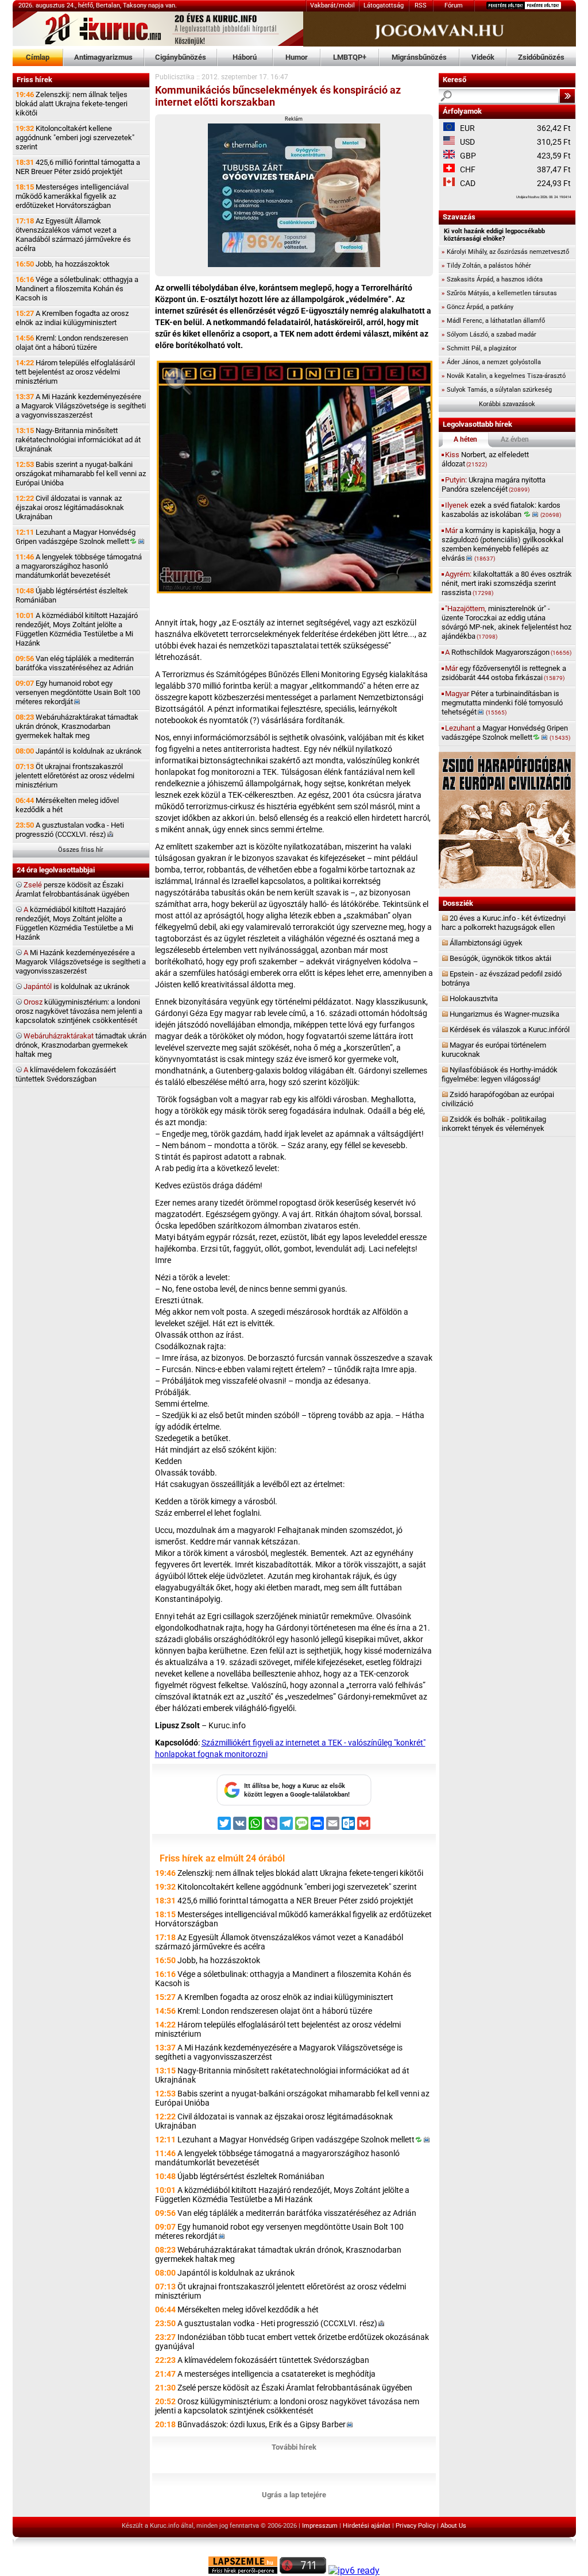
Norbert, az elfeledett (485, 459)
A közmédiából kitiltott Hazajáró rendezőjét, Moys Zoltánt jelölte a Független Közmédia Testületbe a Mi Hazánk (77, 629)
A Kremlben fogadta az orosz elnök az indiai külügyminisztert (72, 318)
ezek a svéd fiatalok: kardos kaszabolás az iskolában (501, 510)
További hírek (294, 2447)
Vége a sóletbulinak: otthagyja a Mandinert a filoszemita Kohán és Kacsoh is (77, 289)
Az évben (515, 439)
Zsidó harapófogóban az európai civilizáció (498, 1099)
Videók (483, 57)
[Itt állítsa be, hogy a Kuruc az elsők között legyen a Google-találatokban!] (294, 1803)
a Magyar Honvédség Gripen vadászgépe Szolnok (506, 733)
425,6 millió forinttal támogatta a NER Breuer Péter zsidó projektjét (78, 167)
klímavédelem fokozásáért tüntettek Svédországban (66, 1074)
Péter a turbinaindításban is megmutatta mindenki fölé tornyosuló (502, 703)
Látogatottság (384, 5)
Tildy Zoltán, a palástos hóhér (486, 266)
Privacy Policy (415, 2526)
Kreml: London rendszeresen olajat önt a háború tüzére (72, 343)
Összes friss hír (81, 850)
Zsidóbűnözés (541, 57)
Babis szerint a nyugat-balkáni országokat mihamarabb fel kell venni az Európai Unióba (81, 474)
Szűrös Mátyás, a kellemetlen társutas (499, 293)
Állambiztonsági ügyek (486, 943)
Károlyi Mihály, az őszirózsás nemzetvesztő (505, 252)
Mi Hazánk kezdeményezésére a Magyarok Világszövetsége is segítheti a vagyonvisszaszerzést (81, 962)
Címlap (38, 57)
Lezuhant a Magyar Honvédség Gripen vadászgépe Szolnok (76, 537)
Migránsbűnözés (419, 57)
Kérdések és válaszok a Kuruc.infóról (510, 1030)
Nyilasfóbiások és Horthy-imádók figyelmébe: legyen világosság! (500, 1074)
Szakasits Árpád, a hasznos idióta (492, 279)
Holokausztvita (474, 999)
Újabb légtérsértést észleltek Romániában (72, 595)
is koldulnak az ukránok (77, 986)
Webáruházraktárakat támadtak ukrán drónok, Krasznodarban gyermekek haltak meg (77, 726)
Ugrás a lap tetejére (294, 2495)
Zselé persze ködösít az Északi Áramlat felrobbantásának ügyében (295, 2388)
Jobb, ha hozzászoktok (63, 264)
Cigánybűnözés (181, 57)
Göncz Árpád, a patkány (477, 307)
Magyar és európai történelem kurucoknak (494, 1050)
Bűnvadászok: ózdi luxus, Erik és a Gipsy (262, 2424)
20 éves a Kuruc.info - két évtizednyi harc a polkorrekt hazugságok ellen (504, 923)
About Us (453, 2526)
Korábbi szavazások (507, 404)
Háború (245, 57)
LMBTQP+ (350, 57)
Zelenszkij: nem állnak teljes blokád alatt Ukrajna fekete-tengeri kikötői (71, 104)
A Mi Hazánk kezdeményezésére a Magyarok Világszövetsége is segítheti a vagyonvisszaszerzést (81, 406)
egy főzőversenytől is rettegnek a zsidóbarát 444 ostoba (504, 673)
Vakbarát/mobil (332, 5)
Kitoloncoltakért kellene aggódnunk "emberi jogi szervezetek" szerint (75, 138)
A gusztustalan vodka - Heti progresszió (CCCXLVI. (70, 830)
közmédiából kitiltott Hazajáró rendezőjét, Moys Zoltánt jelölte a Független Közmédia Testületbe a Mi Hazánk (74, 923)
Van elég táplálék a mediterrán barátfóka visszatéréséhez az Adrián (75, 663)
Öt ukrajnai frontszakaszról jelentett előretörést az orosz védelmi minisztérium (75, 776)
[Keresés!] (567, 96)
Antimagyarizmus (103, 57)
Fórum (454, 5)
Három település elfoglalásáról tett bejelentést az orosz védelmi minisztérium (75, 372)
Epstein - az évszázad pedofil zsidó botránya (502, 978)
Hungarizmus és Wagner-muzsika (504, 1014)
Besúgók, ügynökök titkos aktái (500, 958)
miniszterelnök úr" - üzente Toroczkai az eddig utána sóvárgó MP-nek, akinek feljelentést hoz (506, 622)
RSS (421, 5)
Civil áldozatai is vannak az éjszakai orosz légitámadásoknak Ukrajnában (70, 507)
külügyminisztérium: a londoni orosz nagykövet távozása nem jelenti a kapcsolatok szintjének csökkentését (79, 1011)
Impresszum (320, 2526)
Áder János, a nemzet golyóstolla (491, 362)
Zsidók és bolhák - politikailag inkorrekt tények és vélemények (494, 1124)
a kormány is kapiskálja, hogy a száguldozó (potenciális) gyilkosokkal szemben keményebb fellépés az (502, 544)
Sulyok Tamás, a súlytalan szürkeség (497, 390)
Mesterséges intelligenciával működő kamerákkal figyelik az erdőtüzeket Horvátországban (72, 196)
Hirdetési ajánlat (367, 2526)
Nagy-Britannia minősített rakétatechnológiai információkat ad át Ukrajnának (78, 440)
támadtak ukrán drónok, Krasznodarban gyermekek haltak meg (81, 1045)
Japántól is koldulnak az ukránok (79, 751)
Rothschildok (508, 652)
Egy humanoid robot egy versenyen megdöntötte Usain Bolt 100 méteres (78, 692)
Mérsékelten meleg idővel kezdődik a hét (67, 805)
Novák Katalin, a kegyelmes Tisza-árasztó (504, 376)
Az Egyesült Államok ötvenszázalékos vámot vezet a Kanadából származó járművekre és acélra (73, 235)
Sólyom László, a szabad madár (489, 335)
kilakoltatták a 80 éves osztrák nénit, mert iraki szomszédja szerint (507, 583)
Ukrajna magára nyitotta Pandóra (494, 484)
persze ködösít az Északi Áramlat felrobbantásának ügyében (72, 889)
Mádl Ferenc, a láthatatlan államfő (493, 321)
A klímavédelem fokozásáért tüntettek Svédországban (273, 2360)
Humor (297, 57)
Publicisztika (175, 77)
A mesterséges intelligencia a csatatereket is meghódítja (276, 2374)
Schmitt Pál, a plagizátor (479, 348)
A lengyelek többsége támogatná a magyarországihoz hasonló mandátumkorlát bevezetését (79, 566)
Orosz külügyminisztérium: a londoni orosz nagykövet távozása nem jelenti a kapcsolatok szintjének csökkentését (287, 2406)
